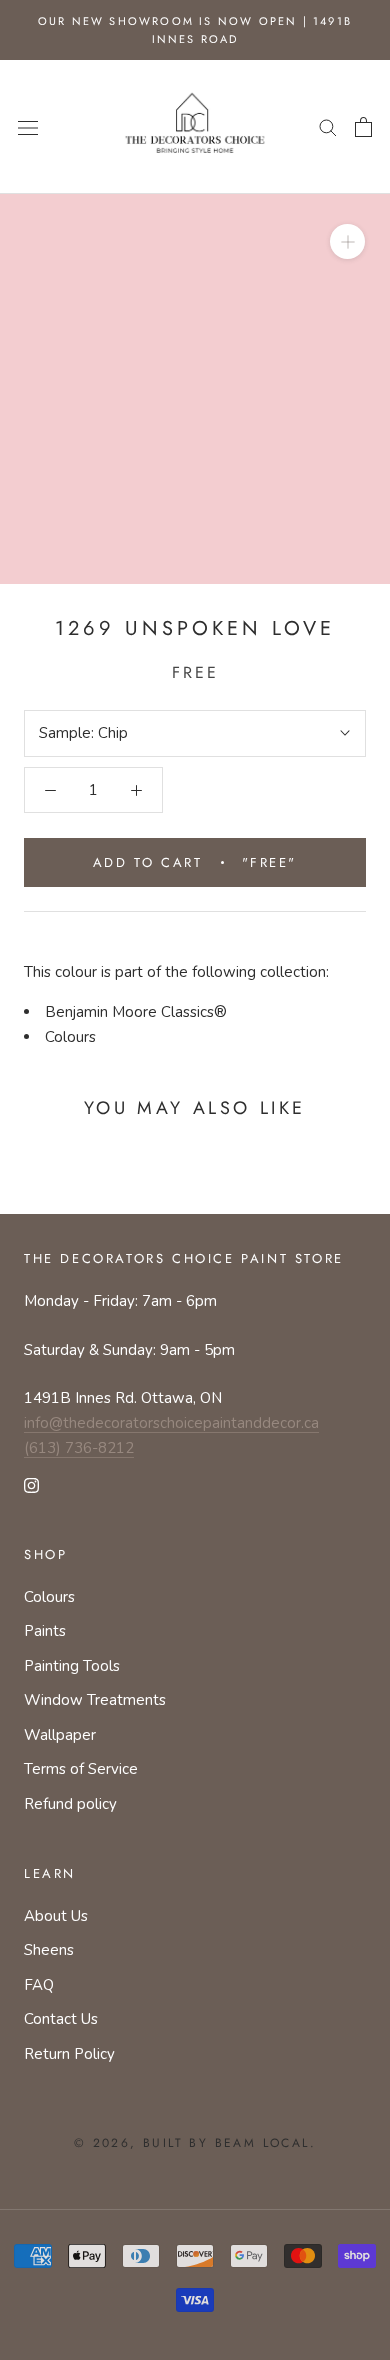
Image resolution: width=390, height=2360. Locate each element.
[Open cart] (363, 127)
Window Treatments (95, 1700)
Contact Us (61, 2019)
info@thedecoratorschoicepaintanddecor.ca (171, 1423)
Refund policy (70, 1804)
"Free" (195, 862)
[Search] (328, 126)
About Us (56, 1916)
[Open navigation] (28, 126)
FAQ (39, 1985)
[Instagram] (31, 1484)
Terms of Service (81, 1769)
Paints (45, 1631)
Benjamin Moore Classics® (136, 1012)
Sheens (49, 1950)
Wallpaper (60, 1735)
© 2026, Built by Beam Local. (195, 2143)
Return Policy (69, 2054)
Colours (70, 1037)
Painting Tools (72, 1666)
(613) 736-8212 (79, 1448)
